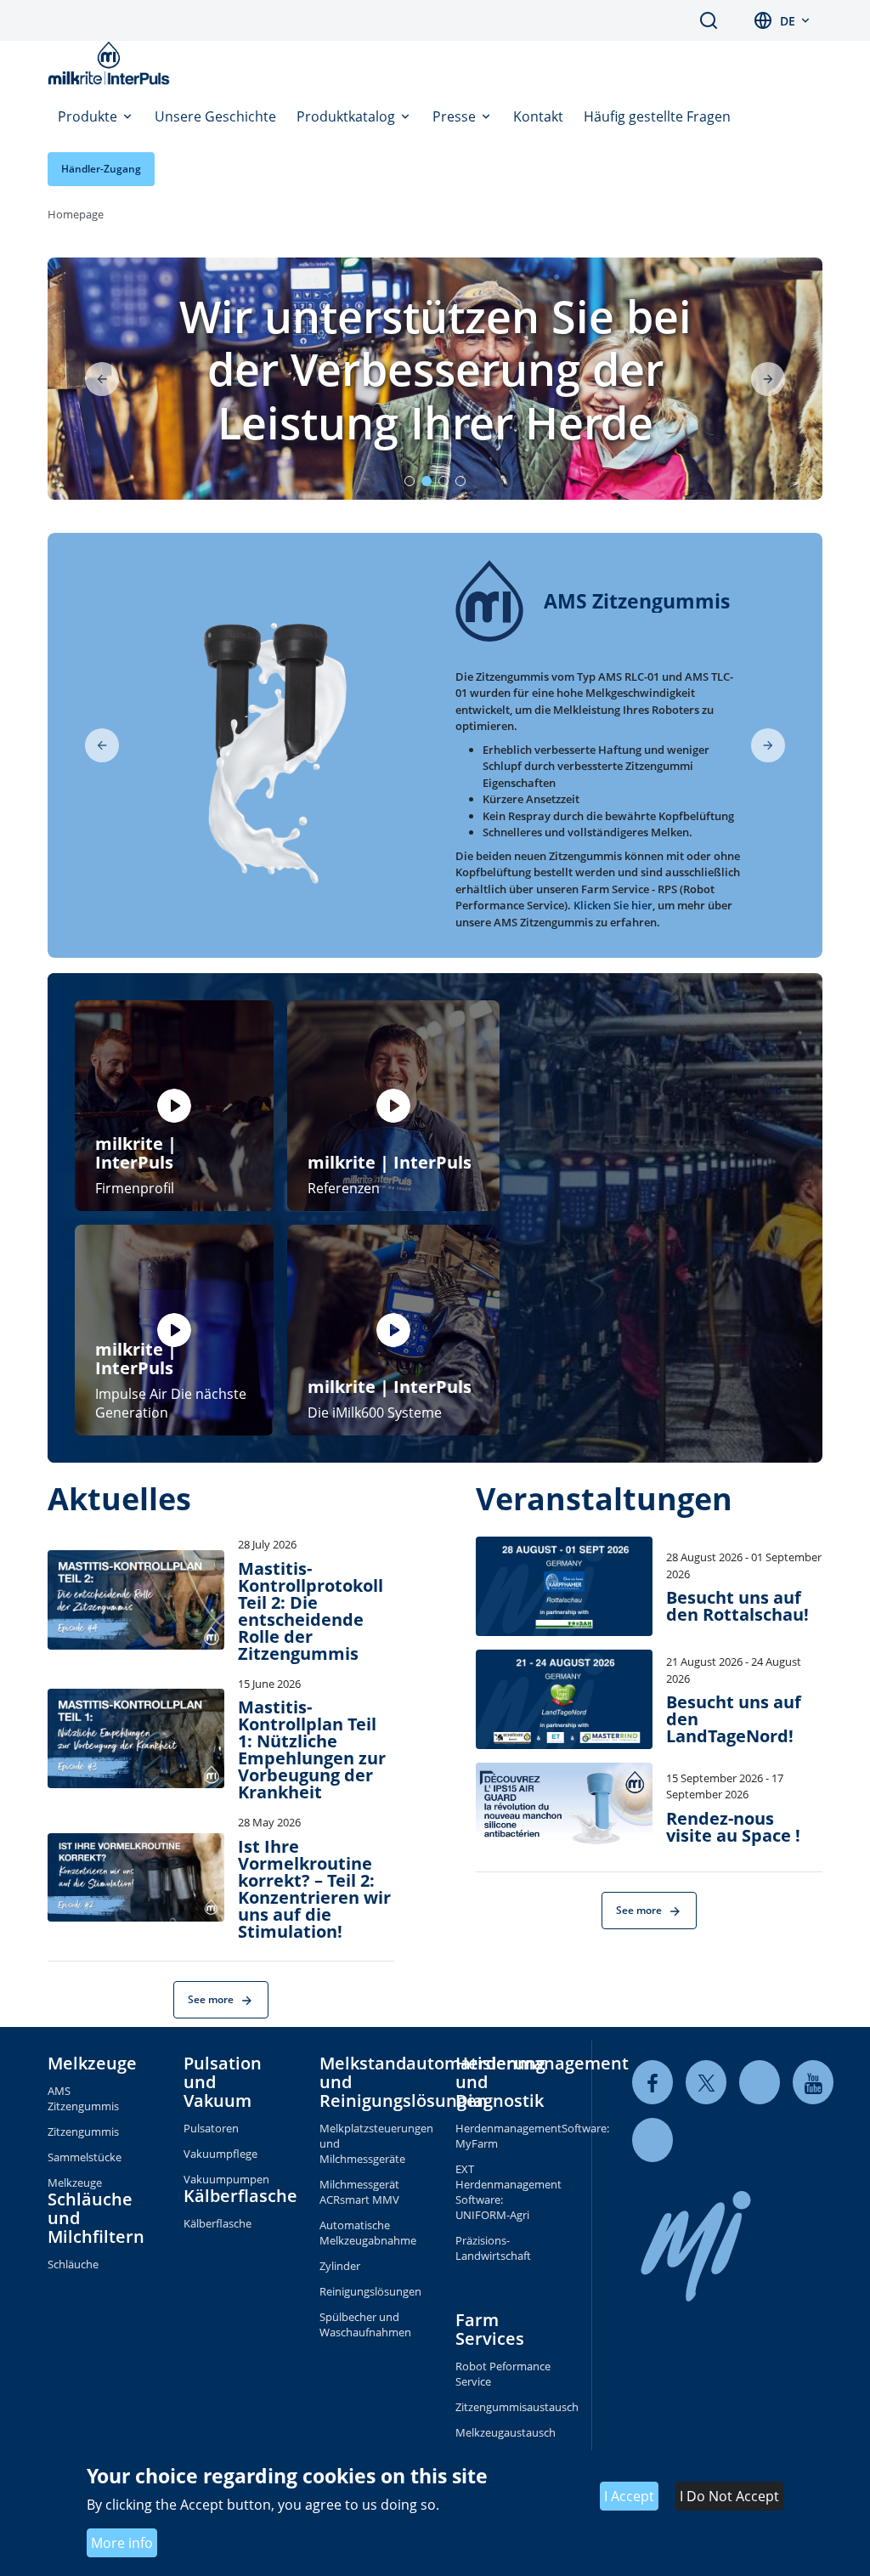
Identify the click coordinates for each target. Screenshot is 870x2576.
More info (122, 2543)
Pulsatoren (211, 2128)
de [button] (788, 21)
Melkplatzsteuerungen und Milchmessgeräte (367, 2143)
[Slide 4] (460, 481)
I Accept (629, 2496)
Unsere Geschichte (215, 116)
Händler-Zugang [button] (101, 169)
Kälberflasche (240, 2196)
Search (709, 20)
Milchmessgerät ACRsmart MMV (359, 2192)
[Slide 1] (410, 481)
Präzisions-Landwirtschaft (493, 2248)
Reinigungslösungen (367, 2291)
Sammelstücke (85, 2157)
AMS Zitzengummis (83, 2098)
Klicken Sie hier (613, 905)
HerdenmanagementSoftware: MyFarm (503, 2136)
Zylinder (340, 2266)
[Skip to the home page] (112, 63)
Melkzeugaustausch (503, 2432)
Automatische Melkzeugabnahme (367, 2233)
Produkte (89, 116)
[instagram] (652, 2140)
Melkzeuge (92, 2063)
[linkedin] (760, 2083)
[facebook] (652, 2083)
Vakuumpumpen (226, 2179)
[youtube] (813, 2083)
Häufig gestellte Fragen (657, 116)
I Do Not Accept (729, 2496)
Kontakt (538, 116)
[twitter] (706, 2083)
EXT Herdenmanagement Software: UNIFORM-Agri (503, 2192)
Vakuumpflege (220, 2154)
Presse (456, 116)
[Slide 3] (443, 481)
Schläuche (73, 2264)
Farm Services (490, 2329)
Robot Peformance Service (503, 2374)
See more (212, 1999)
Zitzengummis (83, 2132)
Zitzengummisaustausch (503, 2407)
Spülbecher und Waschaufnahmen (365, 2324)
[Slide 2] (427, 481)
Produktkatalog (347, 116)
